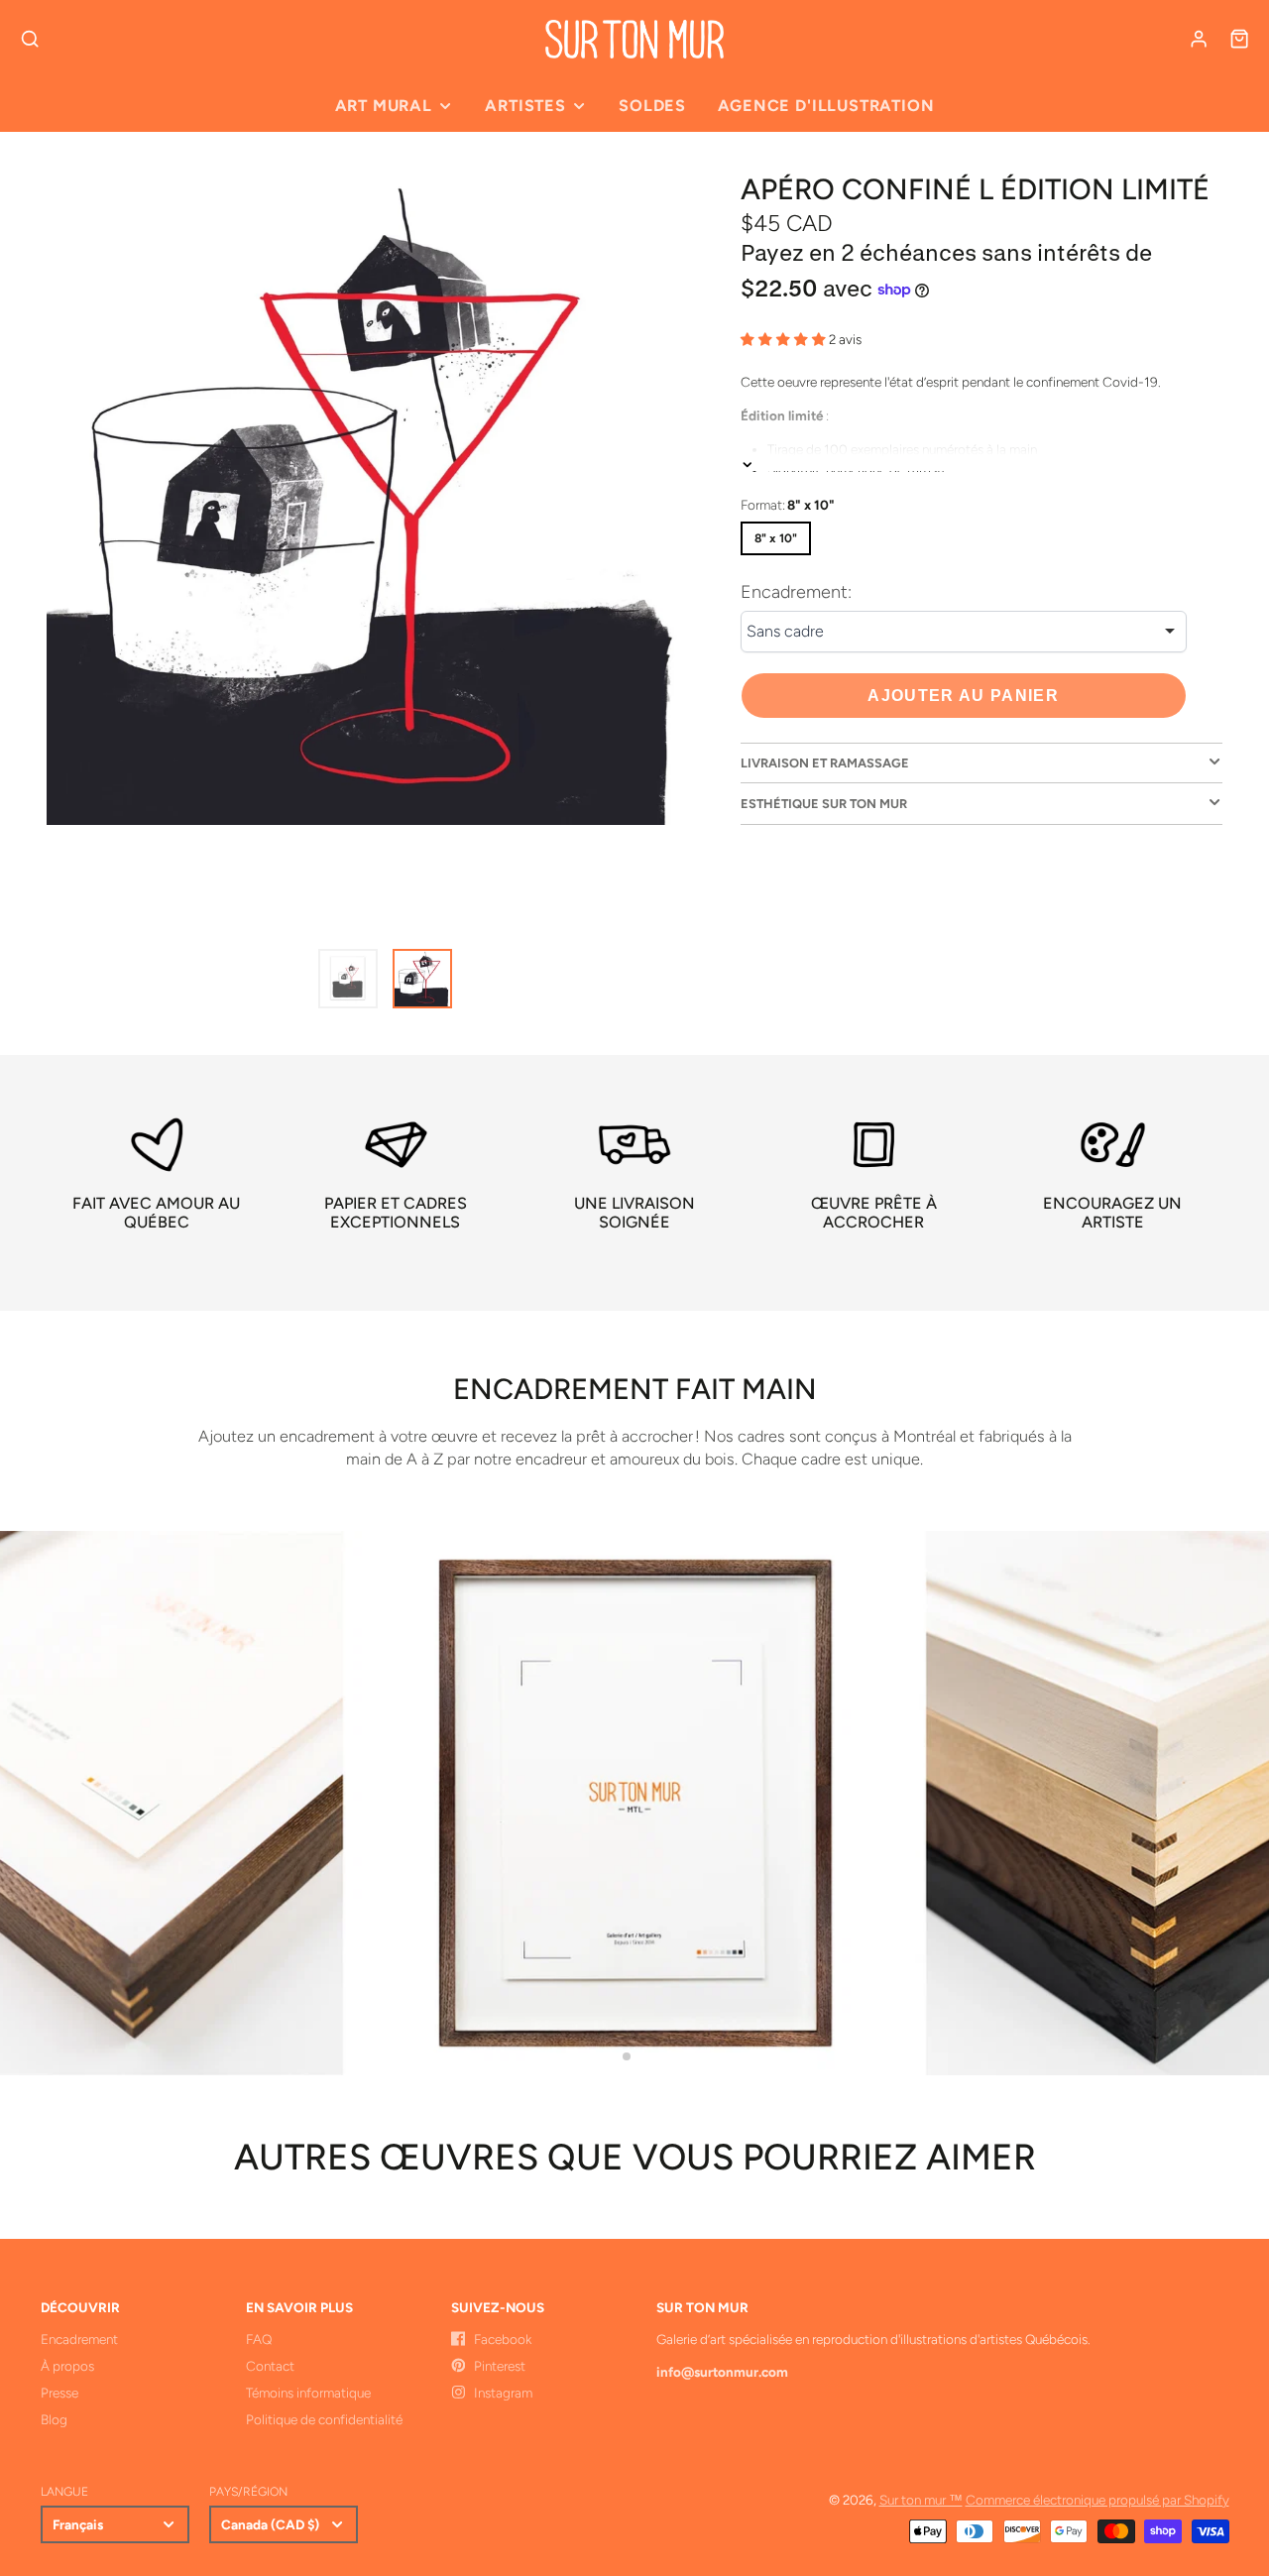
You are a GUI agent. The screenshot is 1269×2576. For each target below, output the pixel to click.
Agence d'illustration (826, 106)
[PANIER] (1239, 39)
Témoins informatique (308, 2393)
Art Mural (384, 106)
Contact (270, 2366)
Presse (59, 2393)
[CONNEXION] (1199, 39)
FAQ (259, 2339)
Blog (54, 2419)
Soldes (652, 106)
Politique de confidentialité (324, 2419)
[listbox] (964, 632)
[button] (627, 2056)
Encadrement (79, 2339)
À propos (67, 2366)
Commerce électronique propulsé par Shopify (1097, 2500)
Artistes (525, 106)
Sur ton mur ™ (921, 2500)
